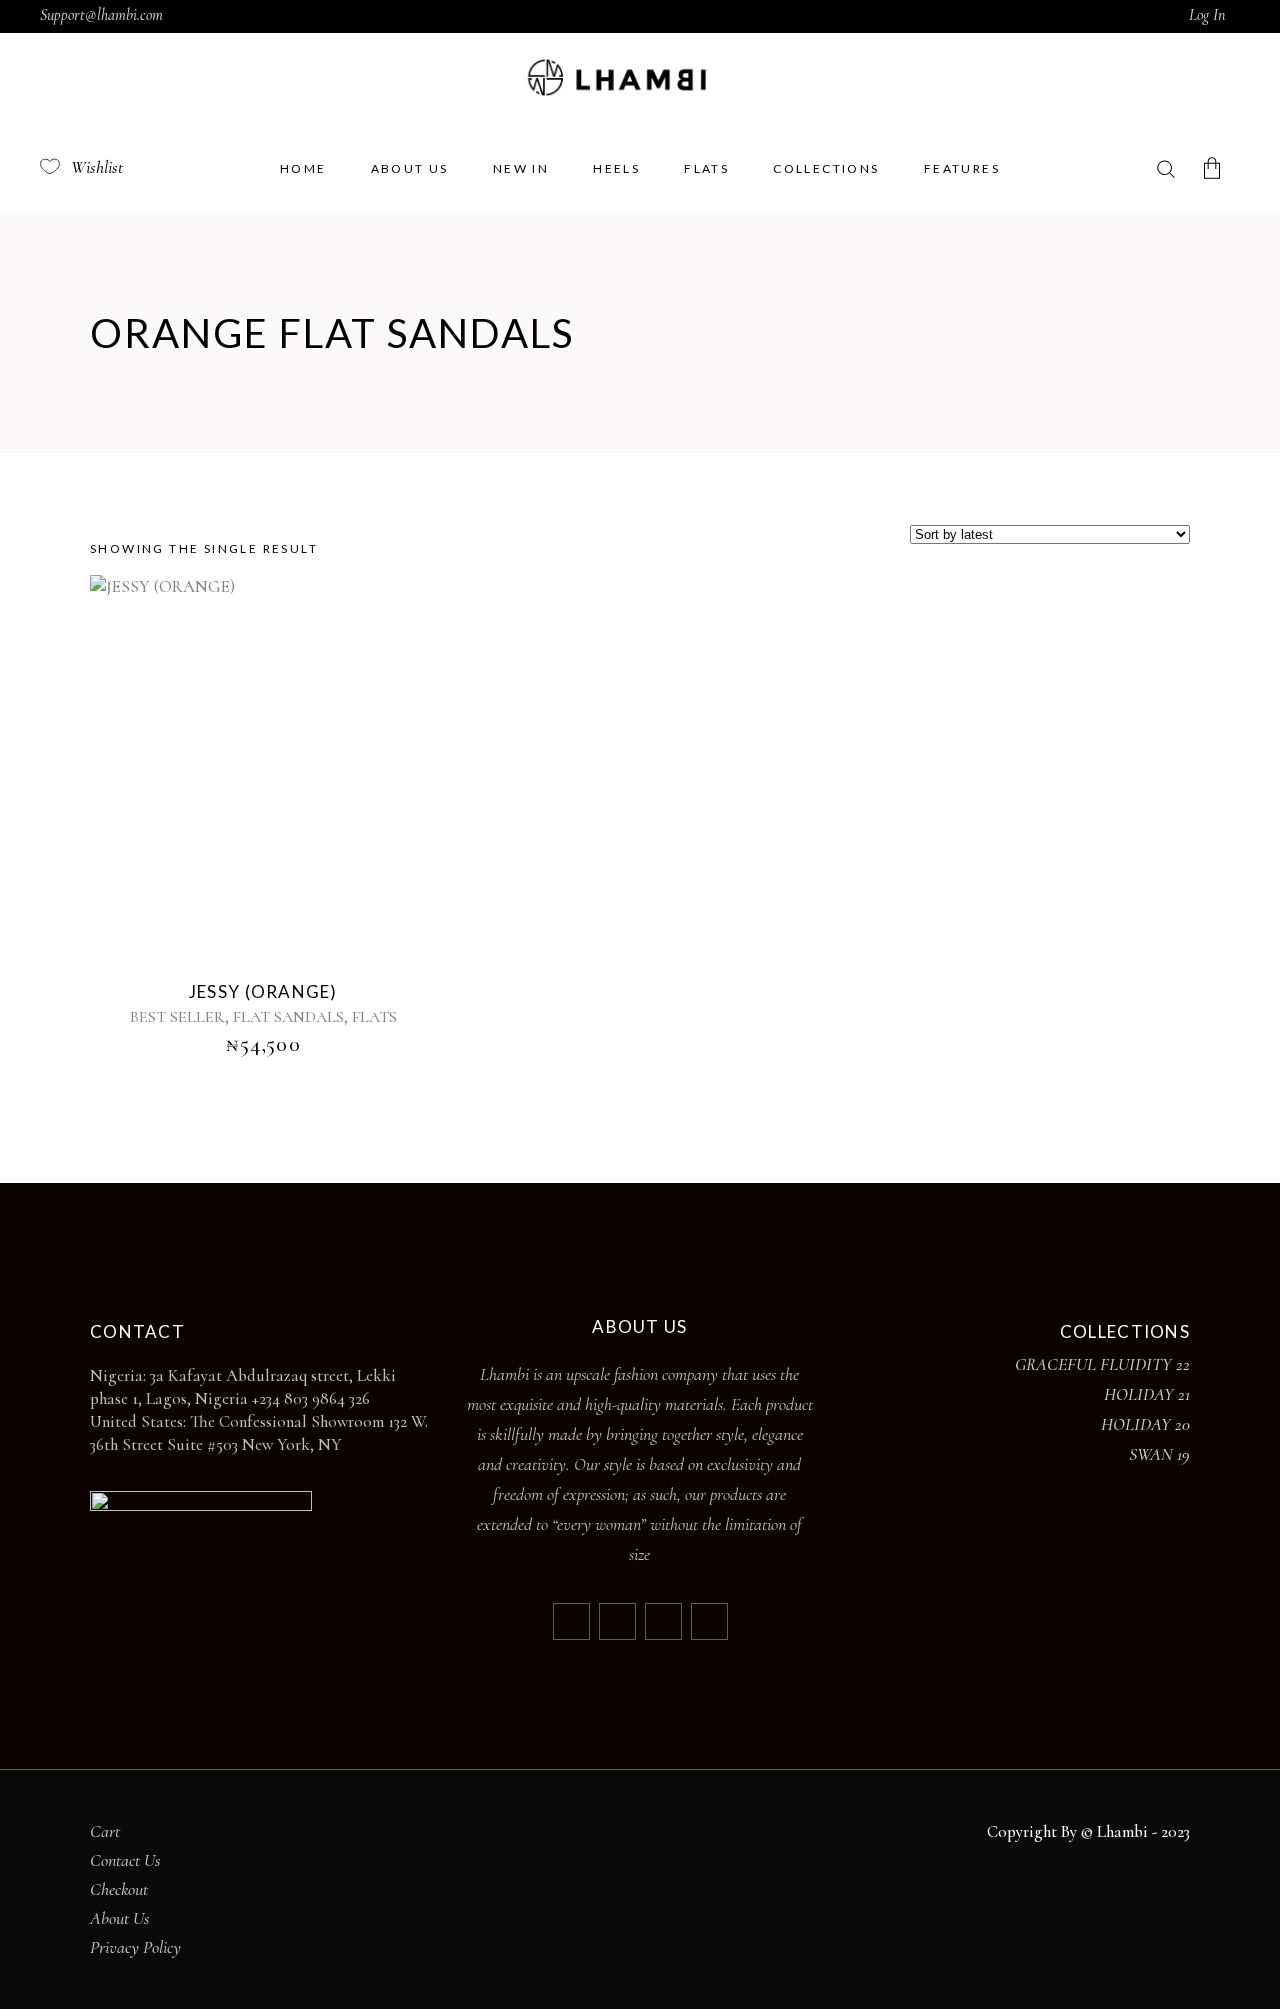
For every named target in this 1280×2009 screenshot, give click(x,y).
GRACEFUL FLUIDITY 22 (1102, 1364)
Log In (1207, 15)
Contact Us (125, 1860)
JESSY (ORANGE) (263, 991)
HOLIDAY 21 (1147, 1394)
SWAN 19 (1159, 1454)
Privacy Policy (135, 1947)
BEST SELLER (177, 1017)
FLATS (374, 1017)
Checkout (119, 1889)
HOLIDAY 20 (1145, 1424)
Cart (105, 1831)
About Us (120, 1918)
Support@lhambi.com (101, 15)
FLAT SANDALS (288, 1017)
